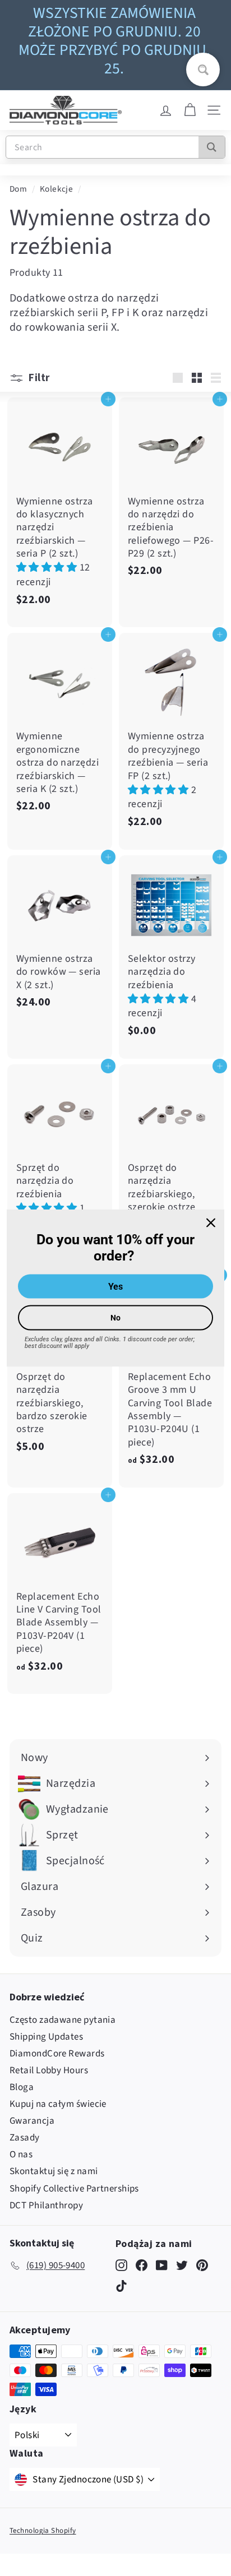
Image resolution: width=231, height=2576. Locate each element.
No (115, 1317)
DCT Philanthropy (46, 2206)
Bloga (22, 2087)
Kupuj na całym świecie (58, 2104)
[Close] (211, 1223)
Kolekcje (57, 189)
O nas (21, 2155)
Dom (18, 189)
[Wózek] (190, 110)
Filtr (38, 377)
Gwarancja (32, 2121)
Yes (115, 1286)
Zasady (25, 2138)
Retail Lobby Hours (49, 2070)
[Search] (212, 147)
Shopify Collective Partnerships (74, 2189)
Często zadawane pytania (63, 2020)
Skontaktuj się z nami (54, 2171)
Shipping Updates (46, 2037)
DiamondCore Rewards (57, 2054)
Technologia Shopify (43, 2531)
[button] (48, 567)
